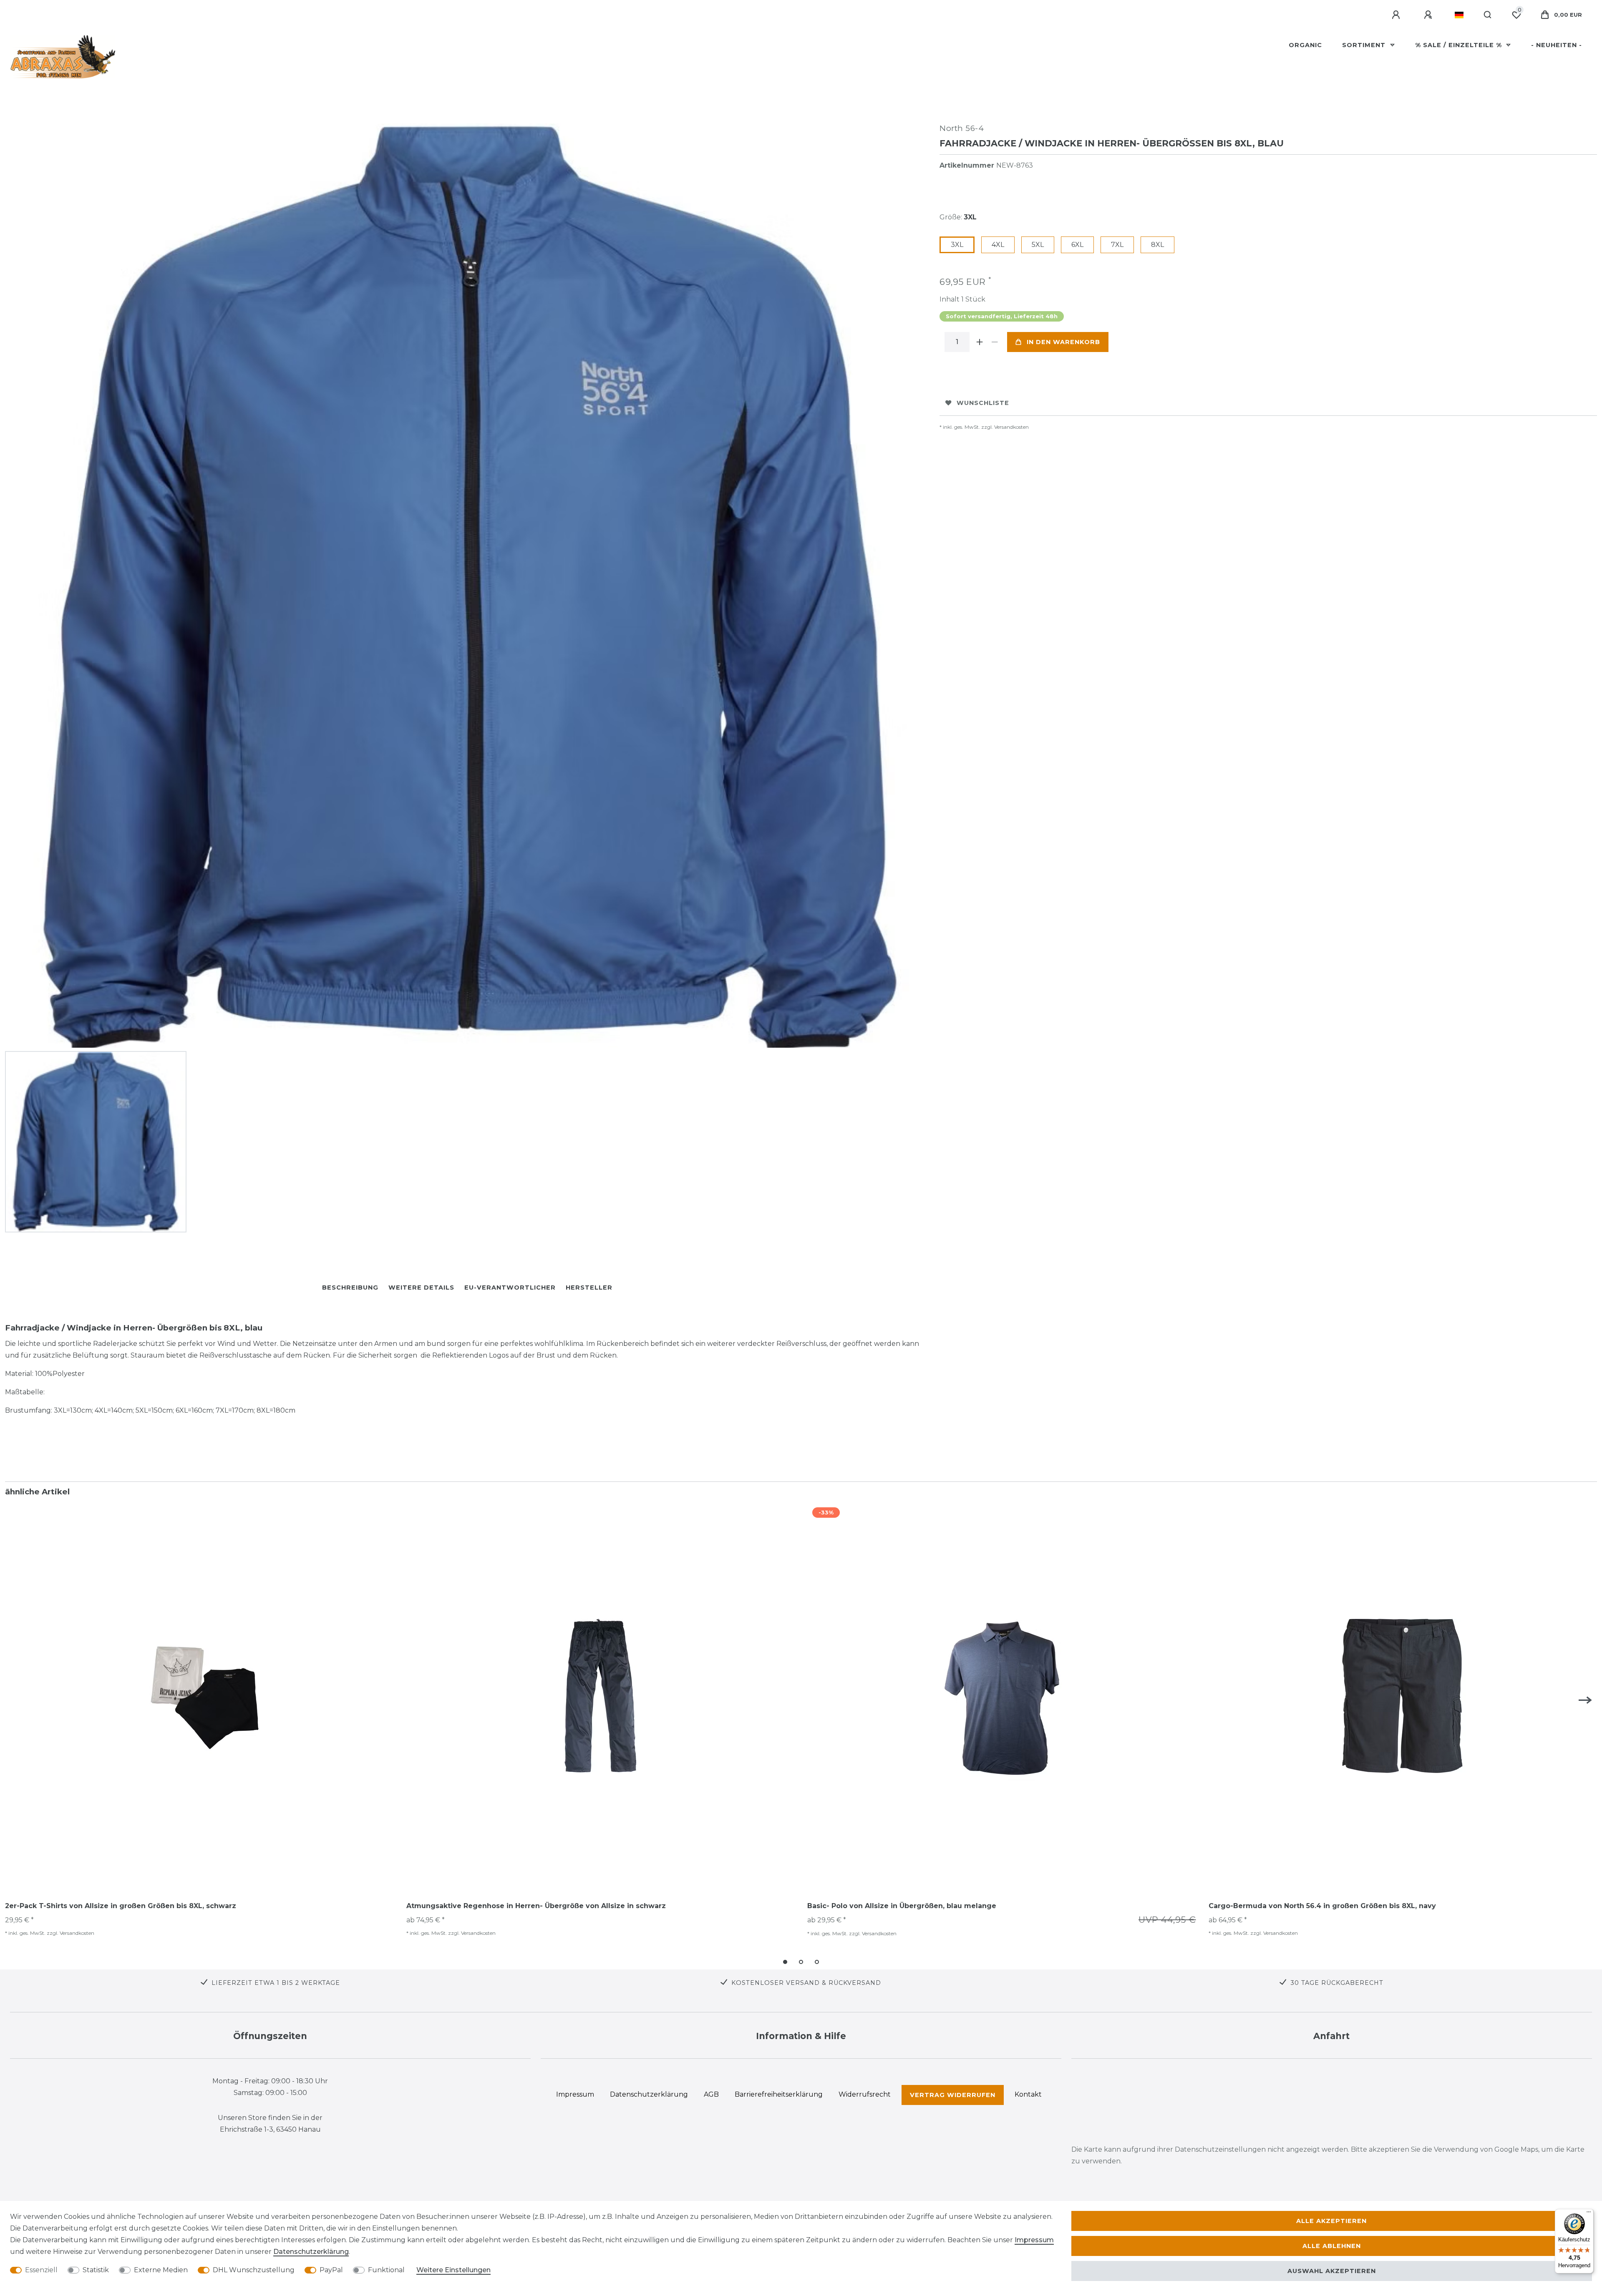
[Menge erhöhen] (980, 342)
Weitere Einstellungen (453, 2270)
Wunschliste (983, 403)
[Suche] (1488, 15)
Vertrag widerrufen (953, 2095)
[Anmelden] (1397, 15)
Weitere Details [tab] (421, 1288)
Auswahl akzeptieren (1332, 2271)
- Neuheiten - (1557, 45)
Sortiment (1365, 45)
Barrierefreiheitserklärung (779, 2094)
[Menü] (1589, 2214)
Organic (1305, 45)
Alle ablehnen (1332, 2246)
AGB (711, 2094)
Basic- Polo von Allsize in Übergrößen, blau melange (902, 1906)
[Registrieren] (1429, 15)
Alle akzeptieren (1331, 2221)
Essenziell (41, 2270)
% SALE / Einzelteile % (1460, 45)
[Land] (1459, 15)
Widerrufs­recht (865, 2094)
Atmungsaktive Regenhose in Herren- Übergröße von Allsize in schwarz (536, 1906)
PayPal (331, 2270)
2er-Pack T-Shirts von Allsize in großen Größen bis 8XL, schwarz (121, 1906)
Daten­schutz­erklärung (311, 2252)
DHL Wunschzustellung (254, 2270)
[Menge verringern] (995, 342)
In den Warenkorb (1063, 342)
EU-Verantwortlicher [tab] (510, 1288)
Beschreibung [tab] (350, 1288)
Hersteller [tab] (589, 1288)
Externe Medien (161, 2270)
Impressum (1034, 2240)
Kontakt (1028, 2094)
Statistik (96, 2270)
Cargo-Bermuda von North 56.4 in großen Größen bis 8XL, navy (1322, 1906)
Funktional (386, 2270)
